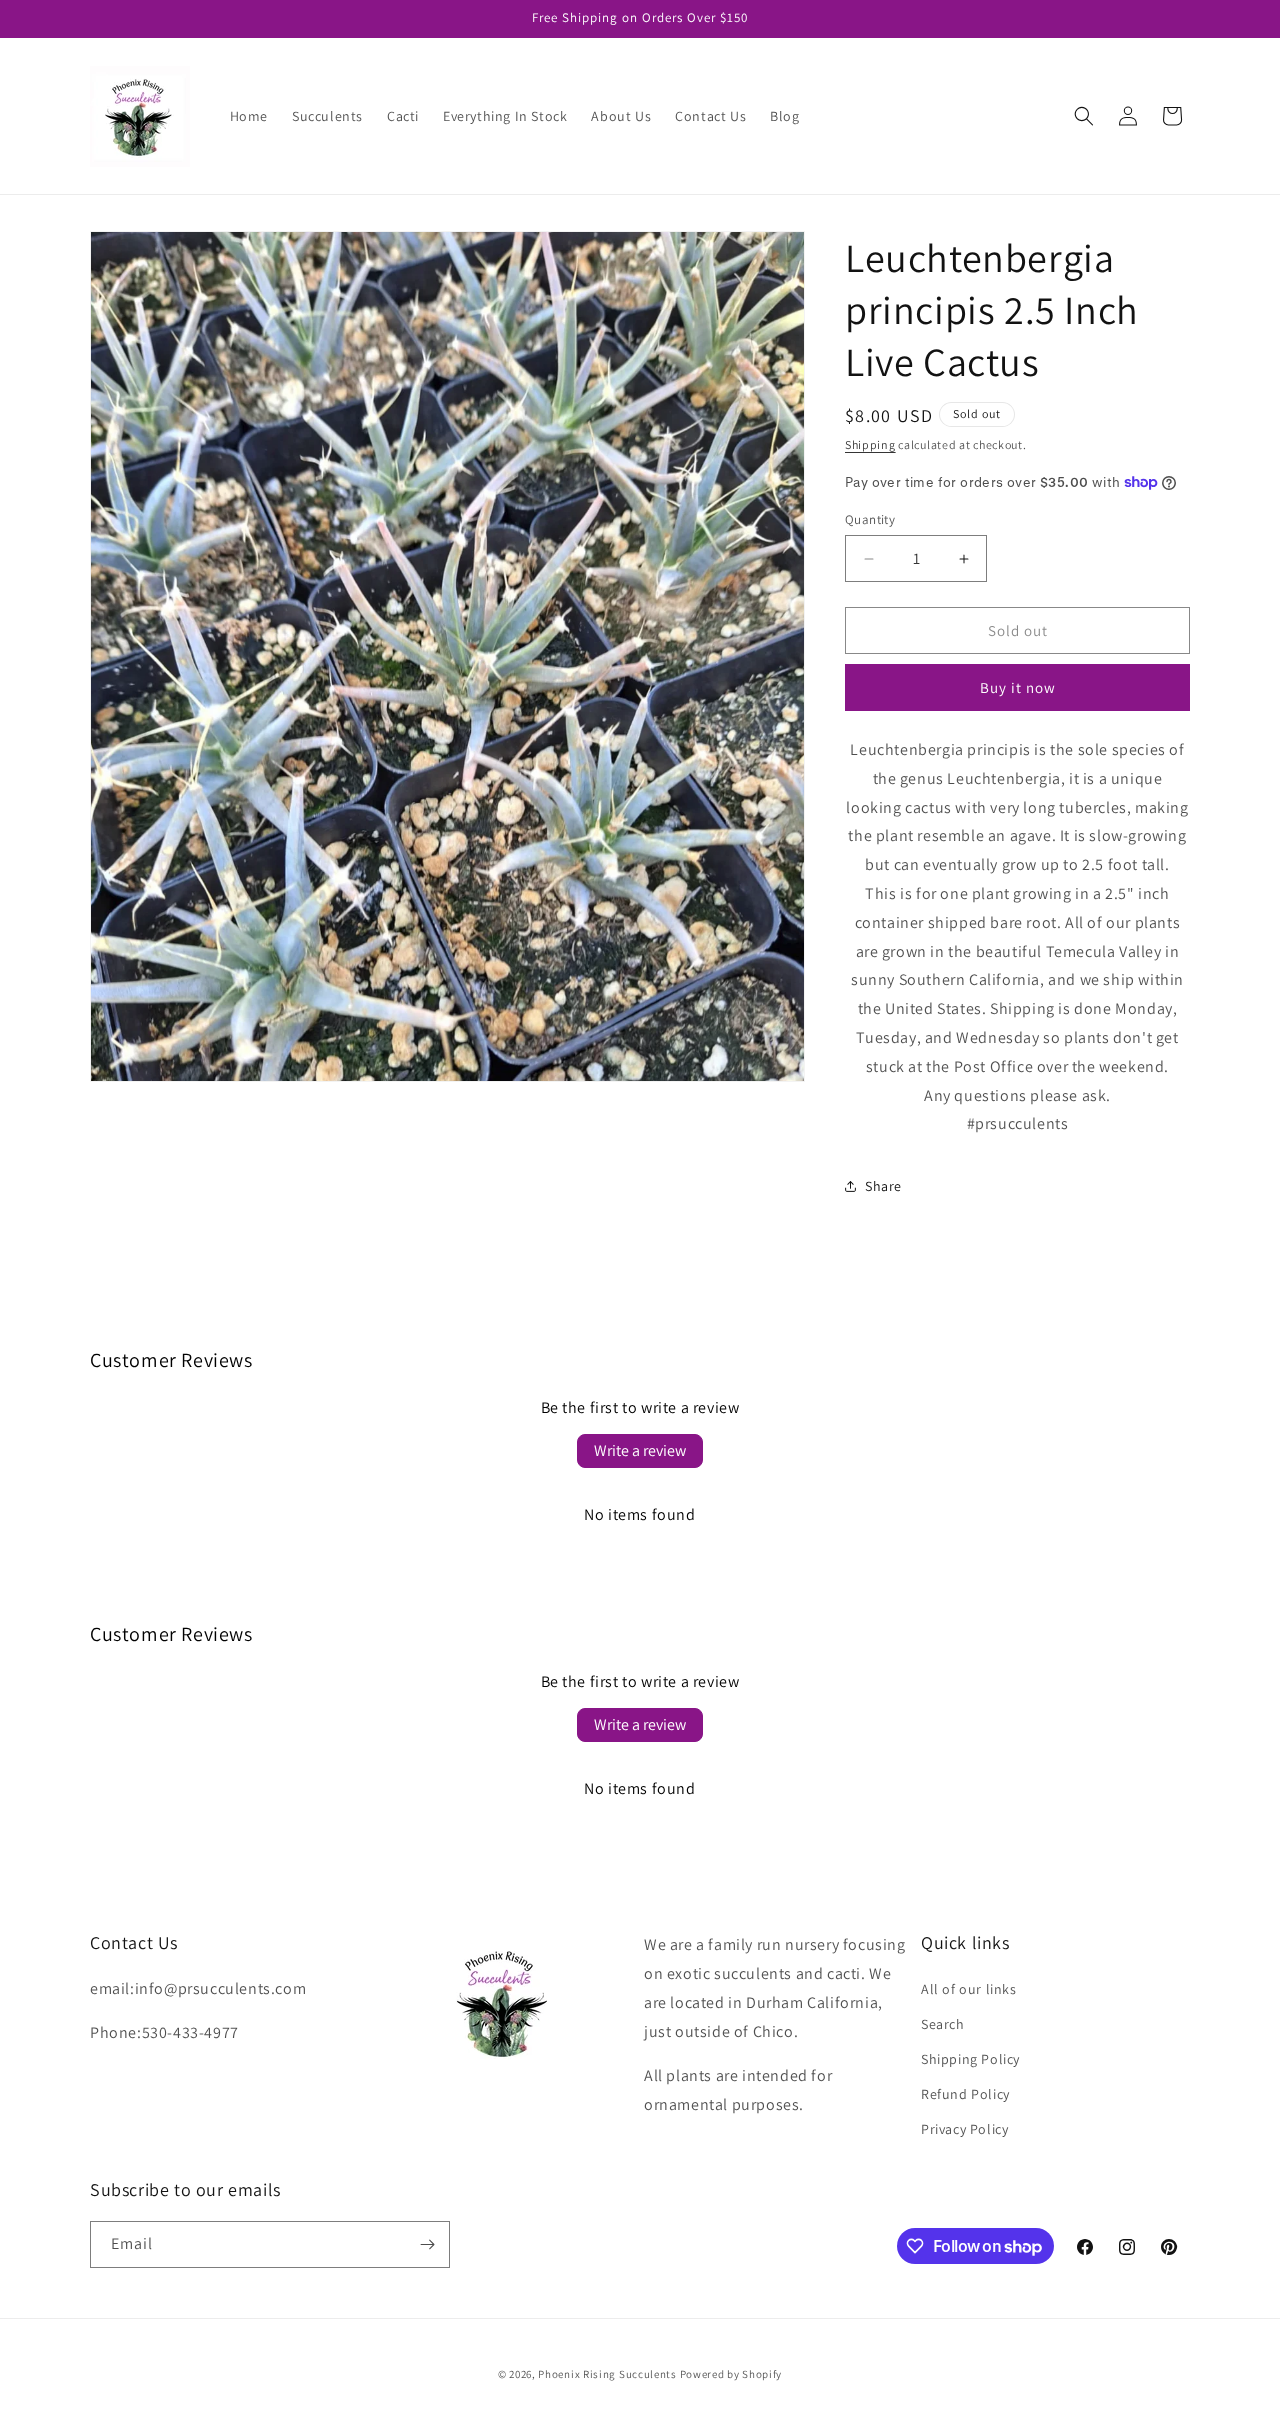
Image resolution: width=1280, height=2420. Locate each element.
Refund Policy (965, 2094)
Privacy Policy (964, 2129)
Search (943, 2024)
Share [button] (883, 1186)
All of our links (969, 1989)
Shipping (870, 444)
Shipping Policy (970, 2059)
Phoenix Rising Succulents (607, 2374)
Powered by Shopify (731, 2374)
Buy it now (1018, 687)
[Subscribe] (427, 2244)
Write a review (640, 1450)
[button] (1084, 116)
